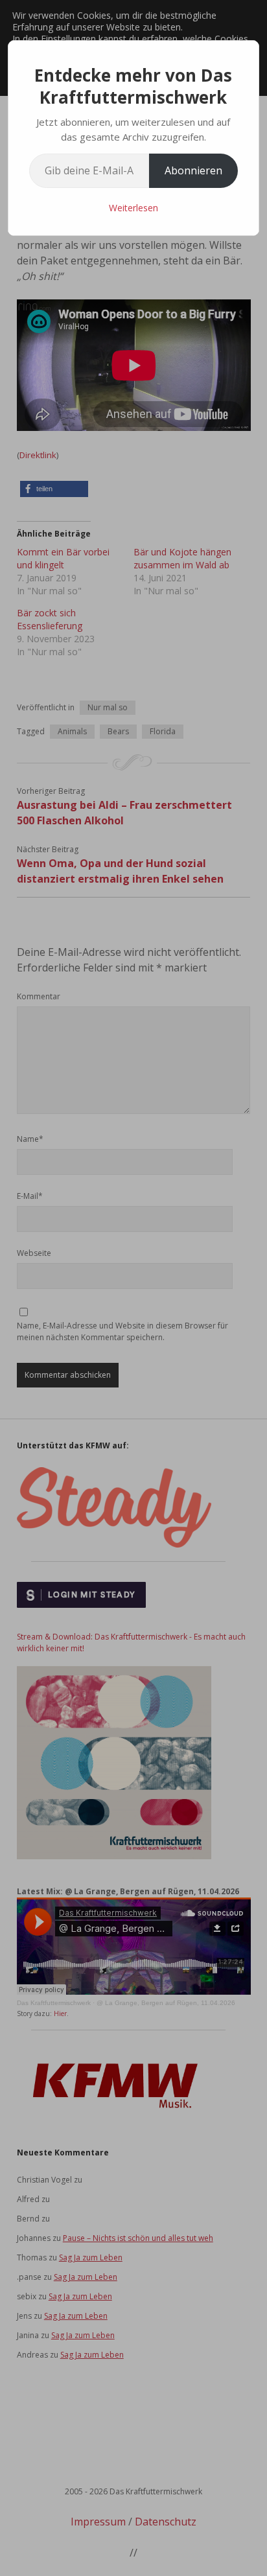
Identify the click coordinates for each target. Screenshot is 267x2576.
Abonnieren (193, 170)
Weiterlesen (133, 208)
